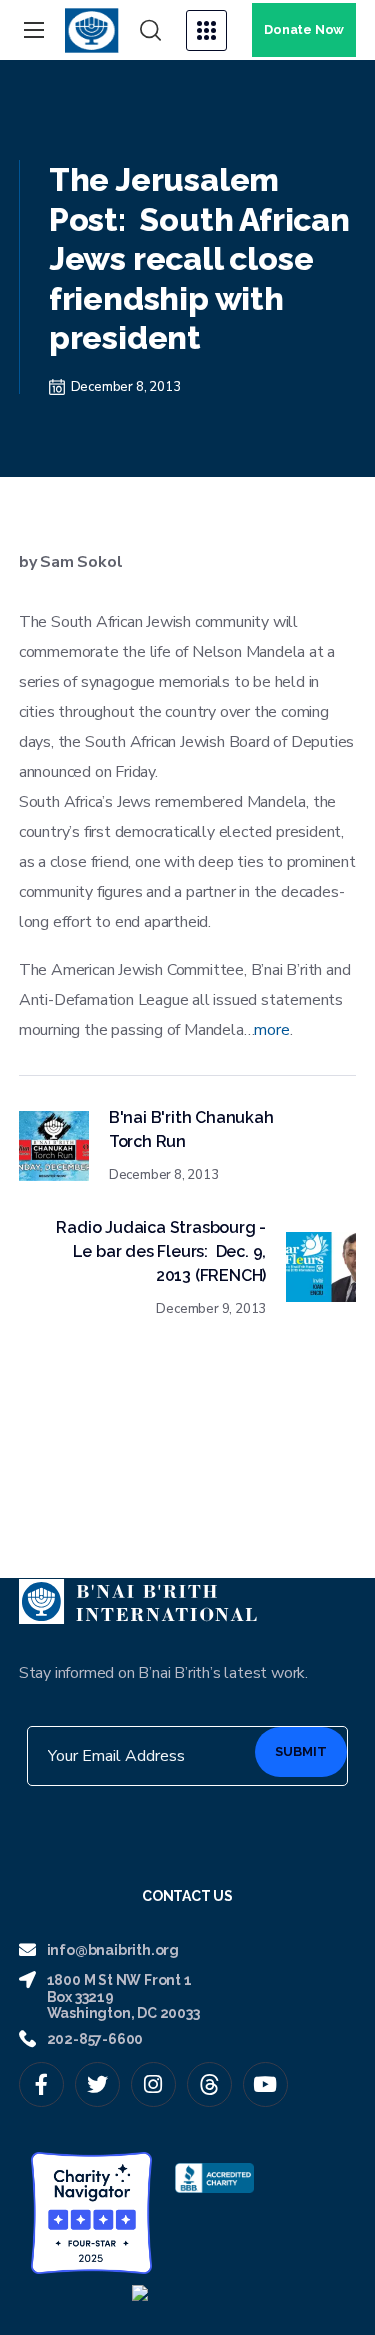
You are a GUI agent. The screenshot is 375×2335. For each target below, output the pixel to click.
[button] (150, 31)
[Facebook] (41, 2084)
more (271, 1030)
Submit (301, 1751)
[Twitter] (97, 2084)
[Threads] (209, 2084)
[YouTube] (265, 2084)
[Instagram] (153, 2084)
